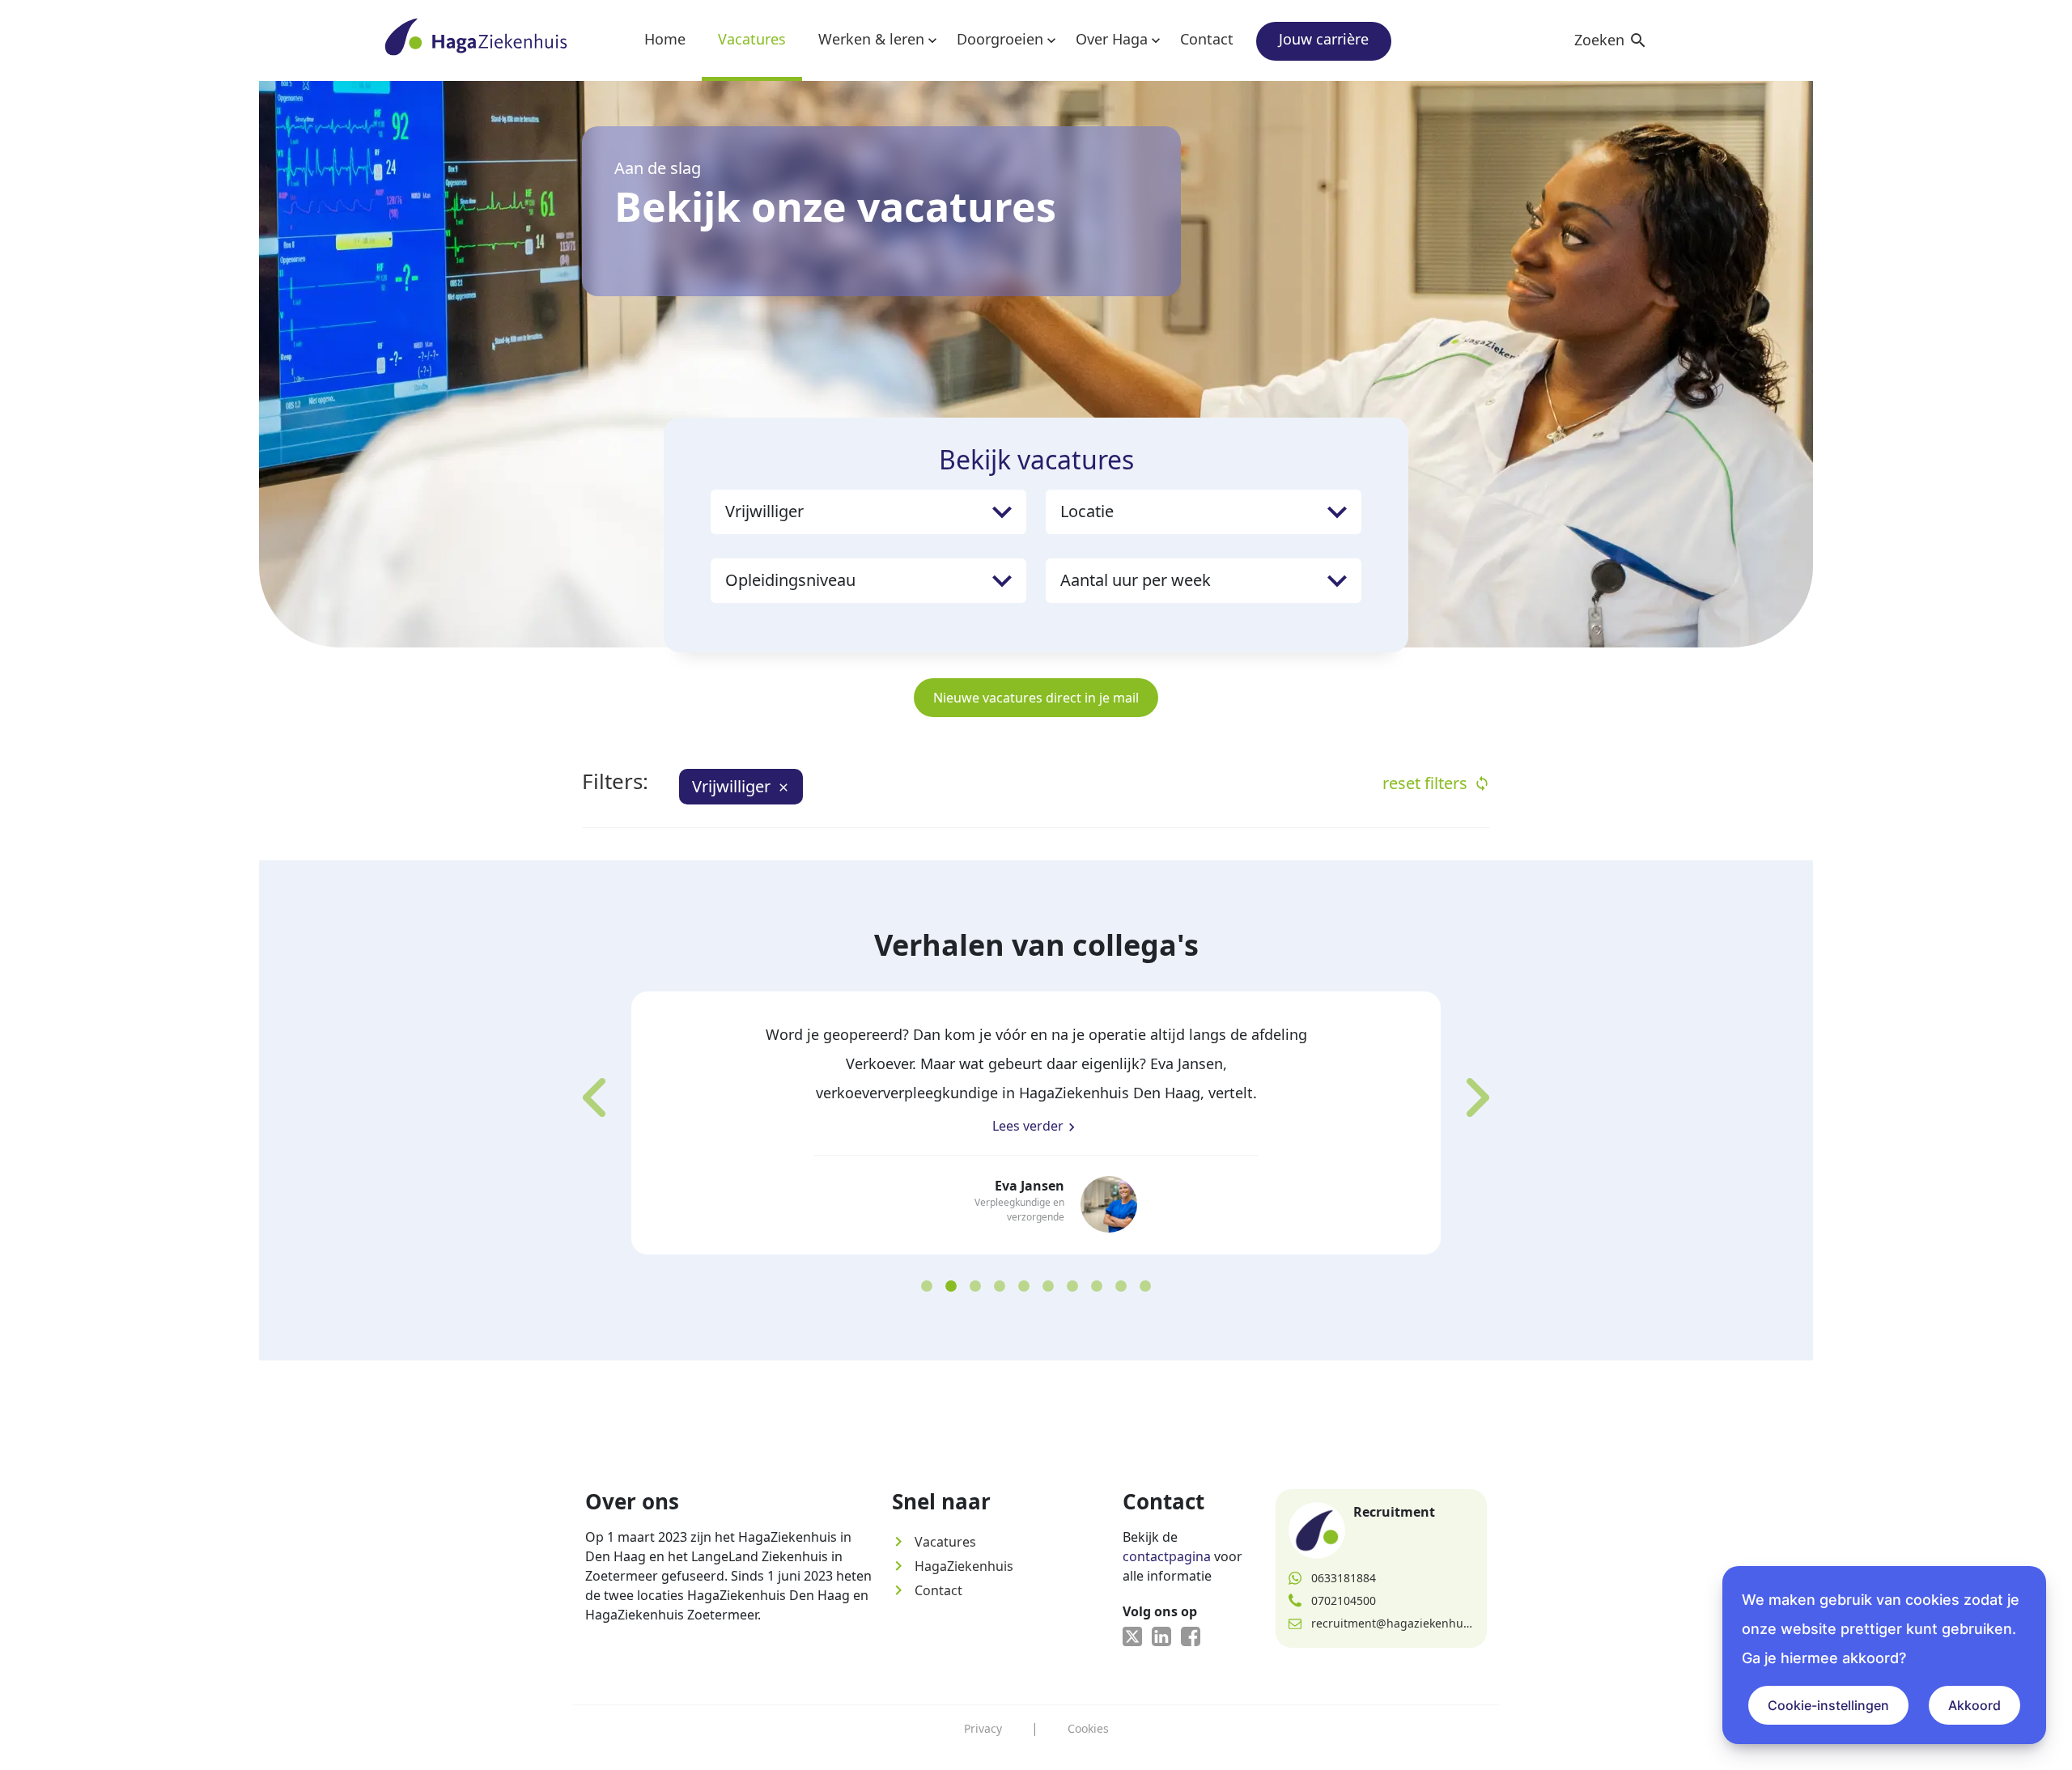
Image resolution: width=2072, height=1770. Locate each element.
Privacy (983, 1728)
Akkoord (1974, 1705)
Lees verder (1036, 1126)
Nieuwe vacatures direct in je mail (1036, 698)
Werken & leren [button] (871, 39)
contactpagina (1167, 1556)
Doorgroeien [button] (1000, 39)
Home (665, 39)
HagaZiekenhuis (953, 1566)
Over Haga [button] (1112, 39)
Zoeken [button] (1611, 40)
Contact (1207, 39)
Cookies (1088, 1728)
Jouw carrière (1324, 39)
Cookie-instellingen (1828, 1705)
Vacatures (752, 39)
